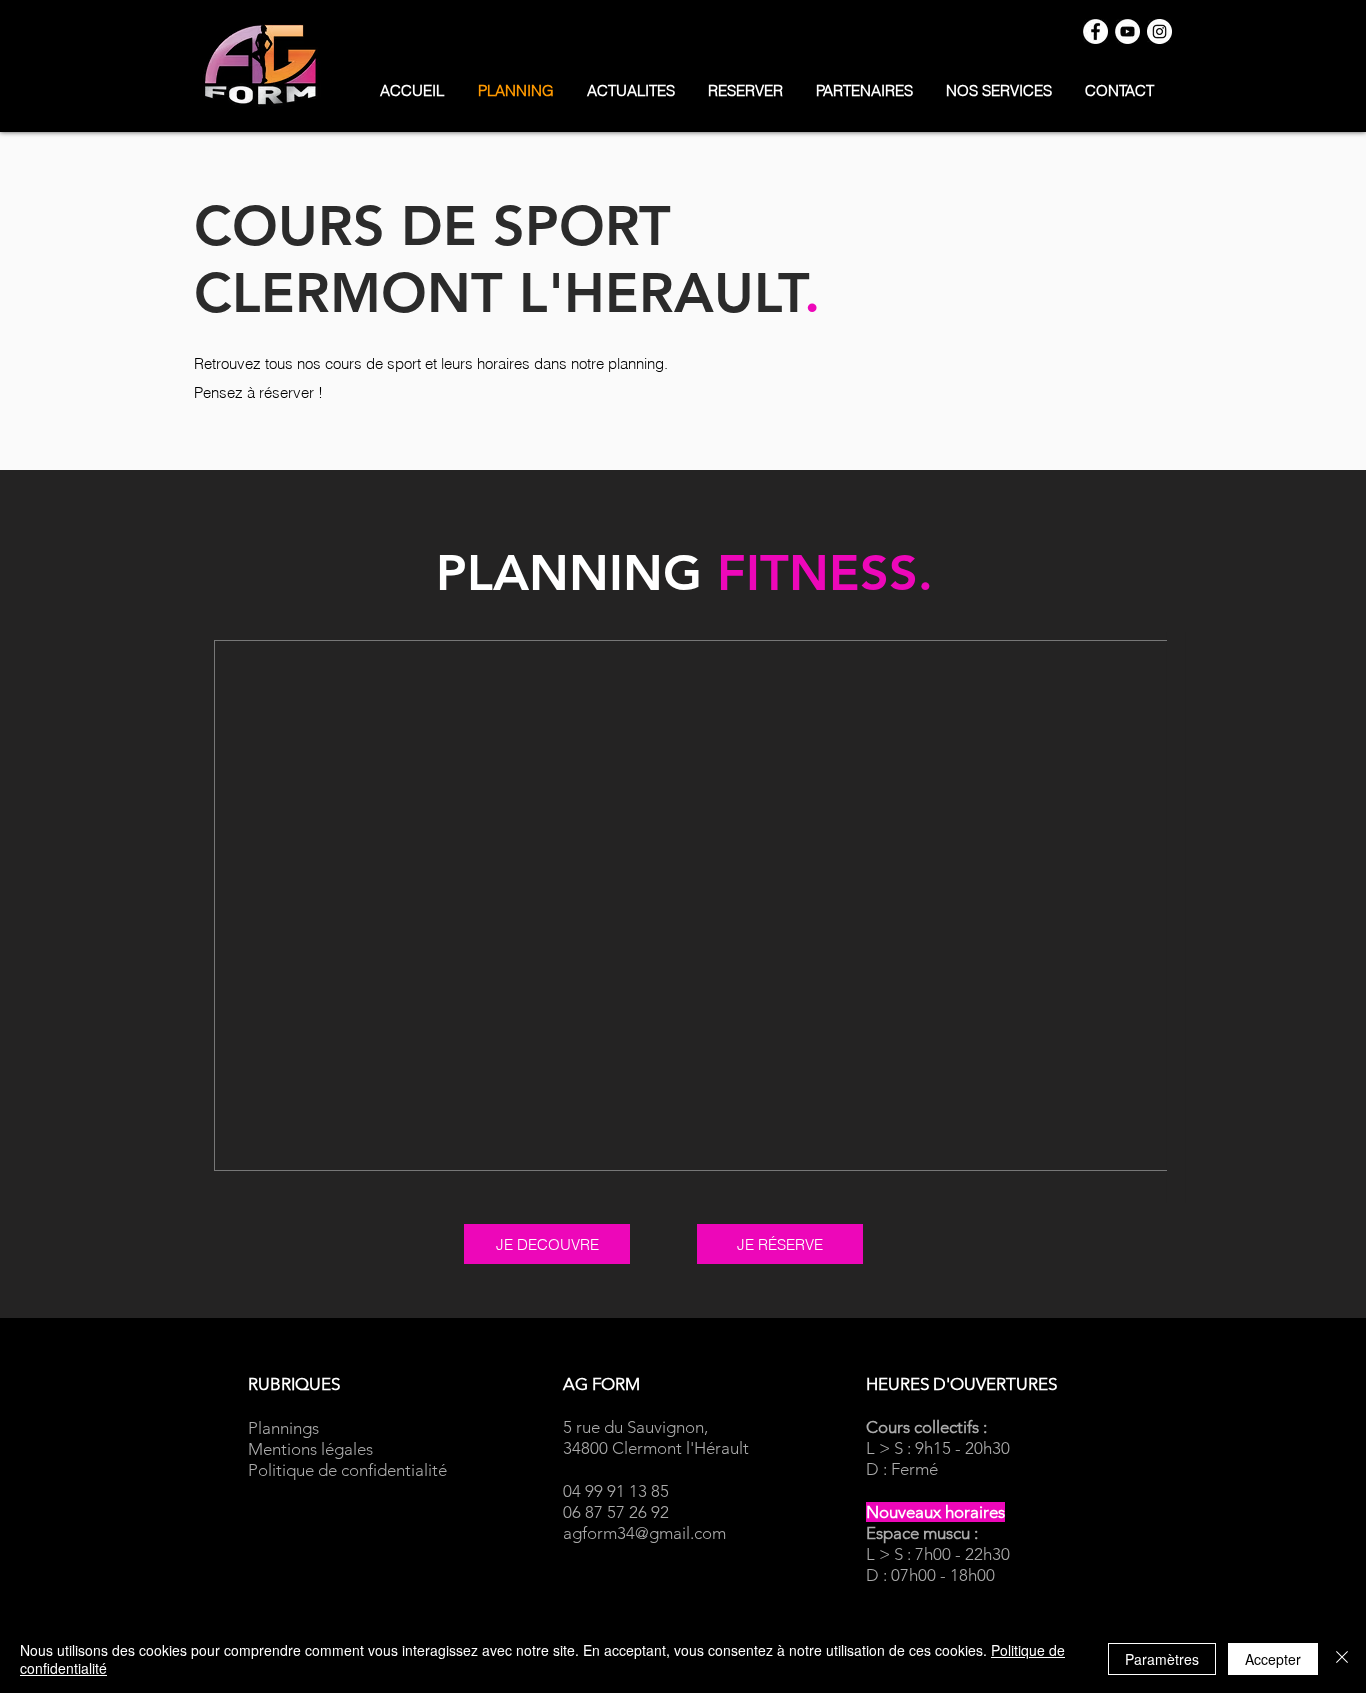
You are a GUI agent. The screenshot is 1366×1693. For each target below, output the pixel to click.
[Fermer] (1342, 1659)
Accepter (1273, 1659)
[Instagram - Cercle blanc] (1159, 31)
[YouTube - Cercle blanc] (1127, 31)
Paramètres (1162, 1659)
